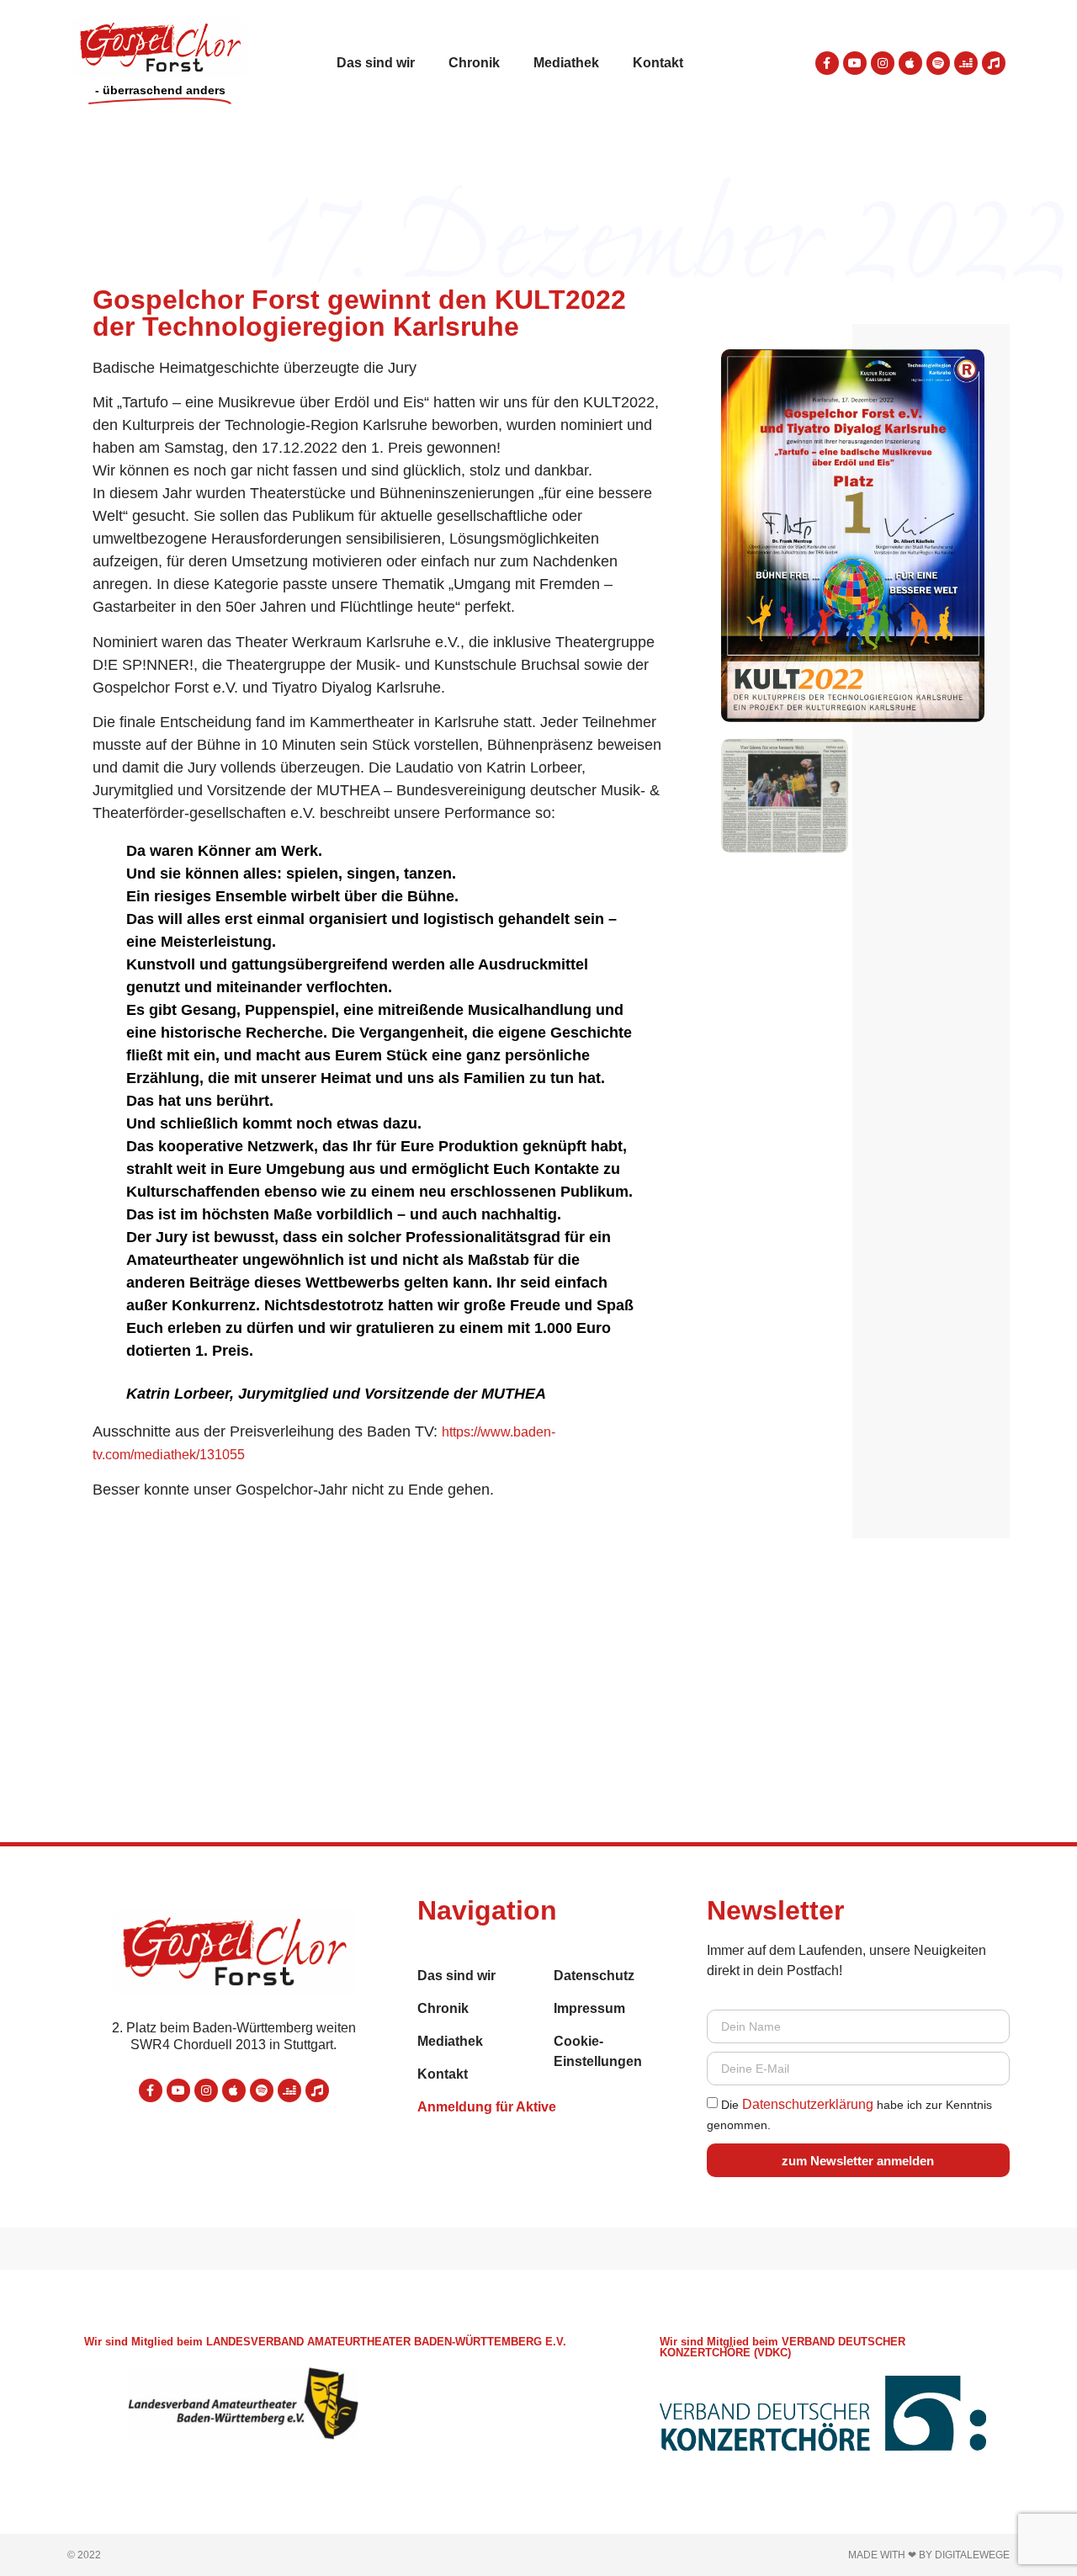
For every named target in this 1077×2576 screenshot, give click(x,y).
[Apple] (910, 63)
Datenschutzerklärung (808, 2104)
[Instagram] (883, 63)
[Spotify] (938, 63)
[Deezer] (966, 63)
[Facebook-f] (827, 63)
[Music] (994, 63)
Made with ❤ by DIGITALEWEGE (929, 2555)
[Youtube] (855, 63)
